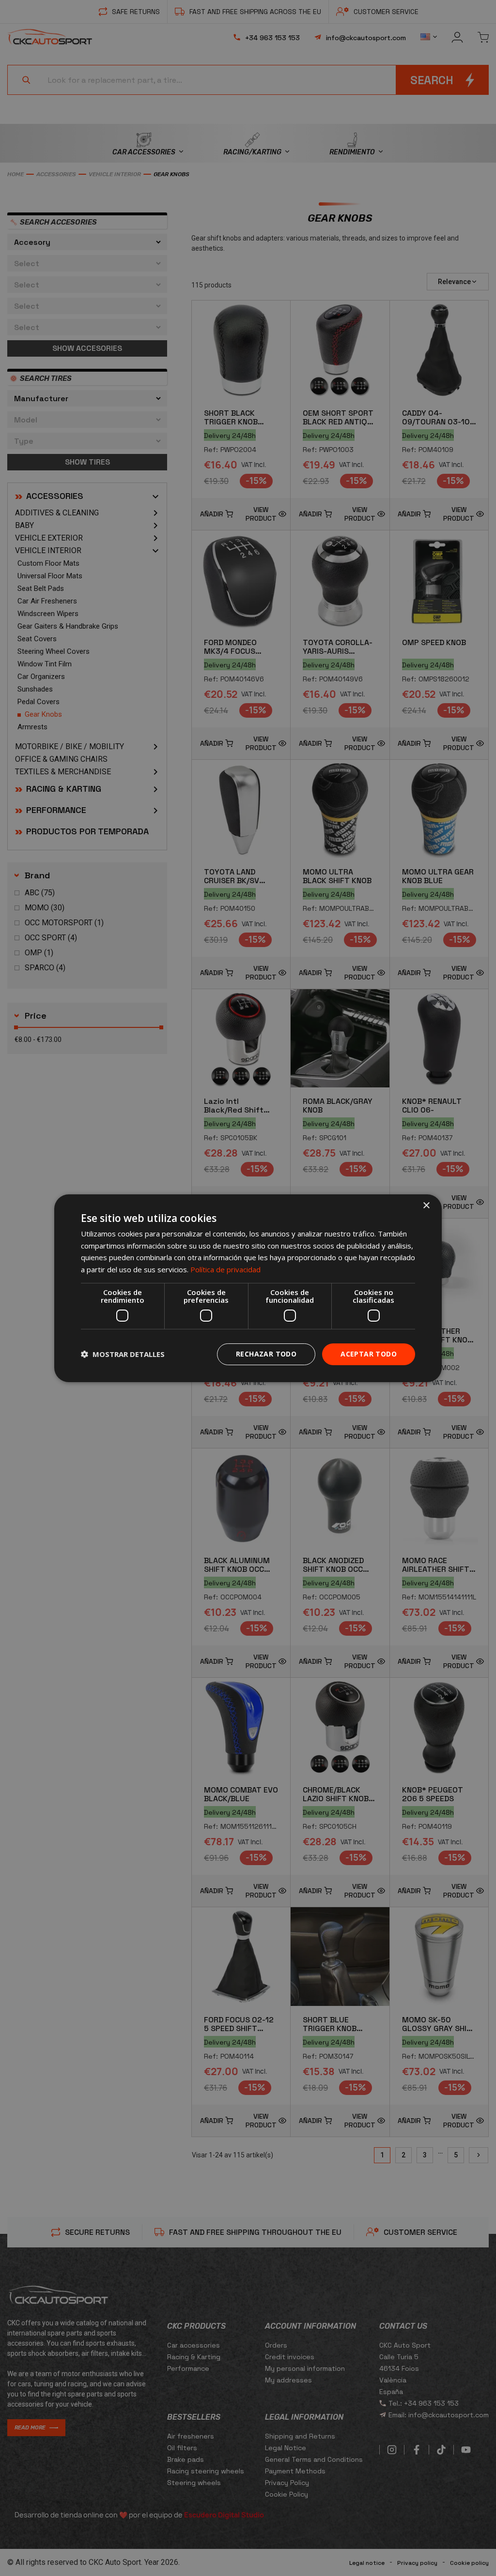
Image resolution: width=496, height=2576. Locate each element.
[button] (123, 1354)
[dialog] (248, 1288)
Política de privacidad (225, 1269)
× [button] (426, 1205)
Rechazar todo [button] (266, 1354)
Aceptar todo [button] (369, 1354)
